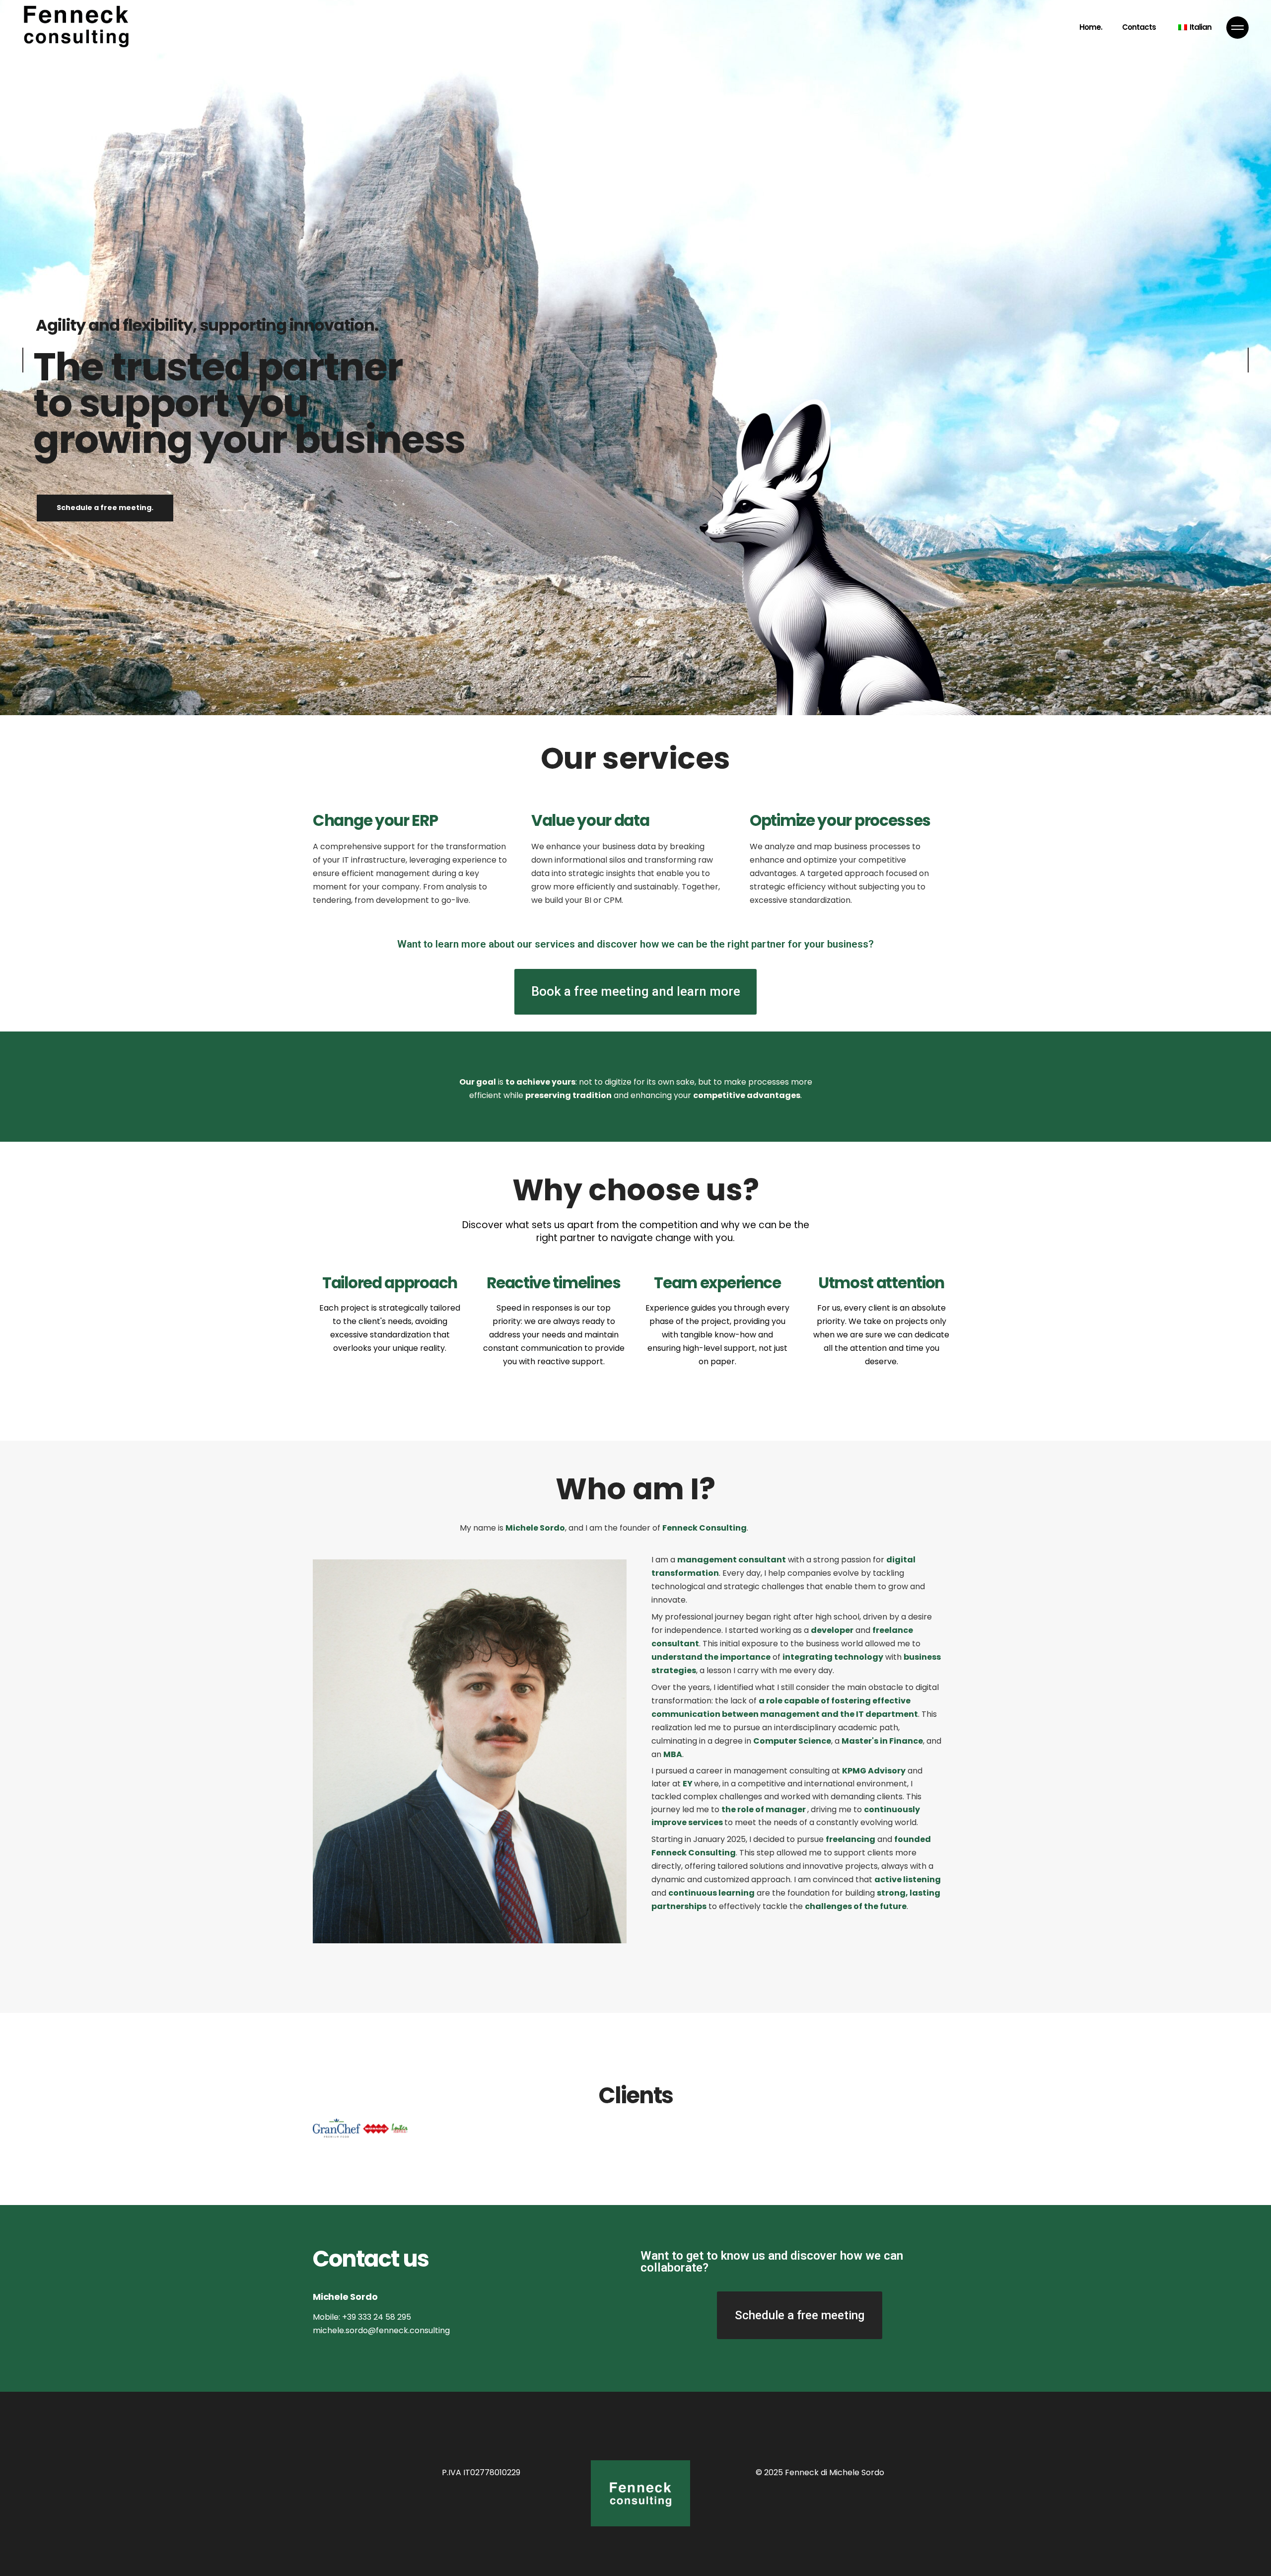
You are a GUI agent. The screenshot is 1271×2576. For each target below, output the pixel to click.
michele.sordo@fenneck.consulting (381, 2330)
